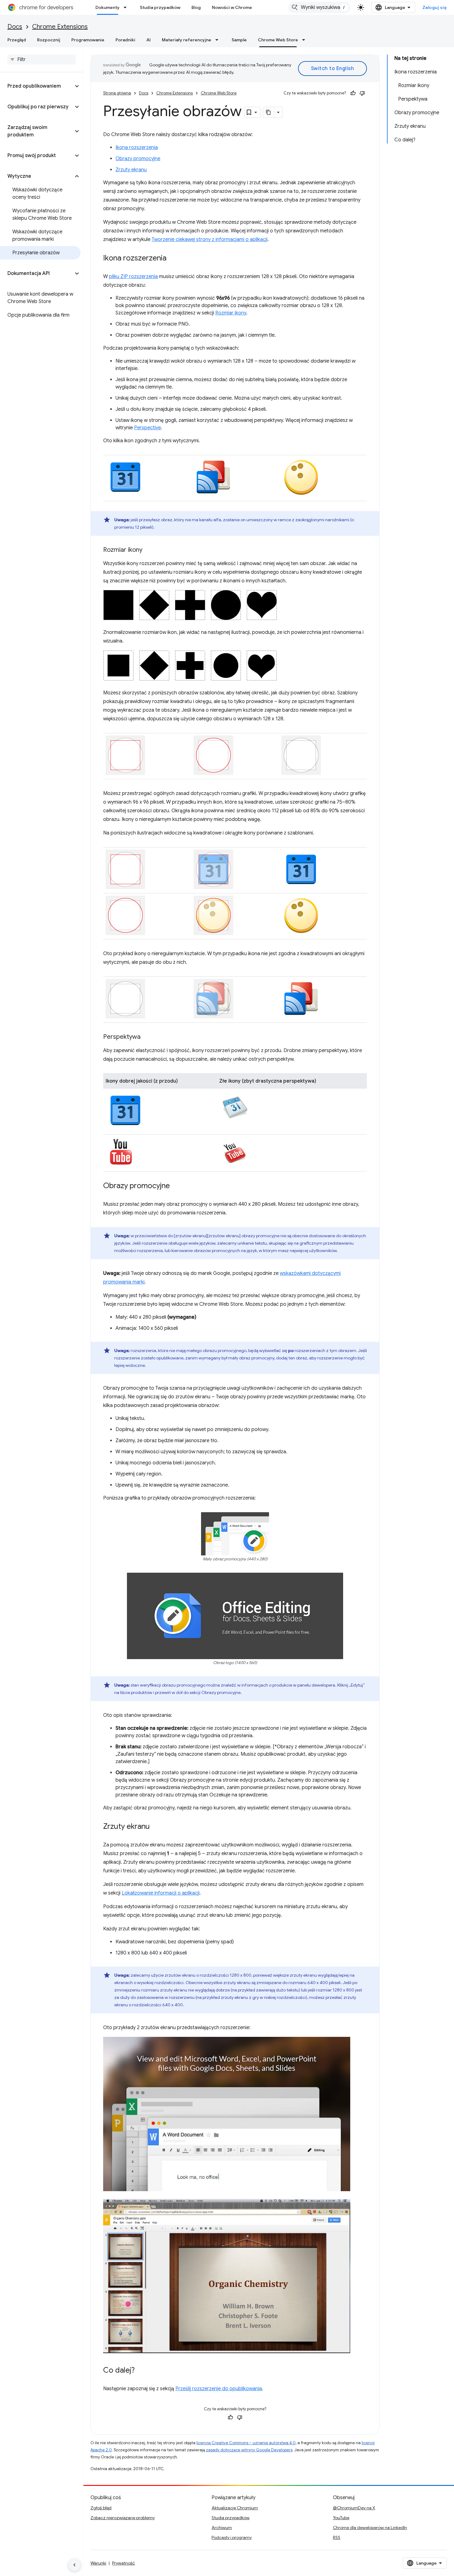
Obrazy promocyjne (138, 159)
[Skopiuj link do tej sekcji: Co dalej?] (141, 2371)
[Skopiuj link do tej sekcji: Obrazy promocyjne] (176, 1186)
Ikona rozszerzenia (137, 148)
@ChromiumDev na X (354, 2508)
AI (149, 40)
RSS (337, 2537)
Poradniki (125, 40)
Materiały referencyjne (187, 40)
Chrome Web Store (278, 40)
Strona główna (117, 93)
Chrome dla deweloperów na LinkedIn (370, 2528)
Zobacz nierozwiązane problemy (123, 2518)
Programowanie (88, 40)
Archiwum (222, 2528)
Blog (196, 7)
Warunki (98, 2563)
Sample (239, 40)
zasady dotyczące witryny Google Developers (249, 2450)
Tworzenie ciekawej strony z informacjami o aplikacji (210, 239)
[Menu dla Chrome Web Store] (305, 40)
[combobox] (319, 7)
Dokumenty (107, 7)
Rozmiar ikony (231, 313)
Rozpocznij (49, 40)
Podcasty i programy (232, 2537)
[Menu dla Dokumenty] (127, 7)
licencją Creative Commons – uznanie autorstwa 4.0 (246, 2443)
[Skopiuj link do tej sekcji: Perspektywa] (147, 1037)
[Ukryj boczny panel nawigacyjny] (74, 2565)
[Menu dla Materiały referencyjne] (219, 40)
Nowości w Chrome (232, 7)
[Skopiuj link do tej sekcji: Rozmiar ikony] (149, 550)
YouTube (341, 2518)
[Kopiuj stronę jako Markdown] (269, 112)
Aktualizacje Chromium (235, 2508)
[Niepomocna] (362, 93)
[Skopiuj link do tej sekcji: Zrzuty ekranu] (156, 1827)
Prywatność (124, 2563)
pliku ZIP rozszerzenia (133, 277)
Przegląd (17, 40)
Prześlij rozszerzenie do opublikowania (219, 2389)
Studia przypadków (160, 7)
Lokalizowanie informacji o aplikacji (161, 1893)
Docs (15, 27)
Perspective (147, 428)
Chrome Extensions (60, 27)
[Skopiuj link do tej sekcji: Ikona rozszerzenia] (173, 259)
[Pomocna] (353, 93)
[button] (37, 86)
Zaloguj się (435, 7)
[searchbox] (42, 60)
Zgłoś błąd (101, 2508)
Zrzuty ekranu (131, 170)
